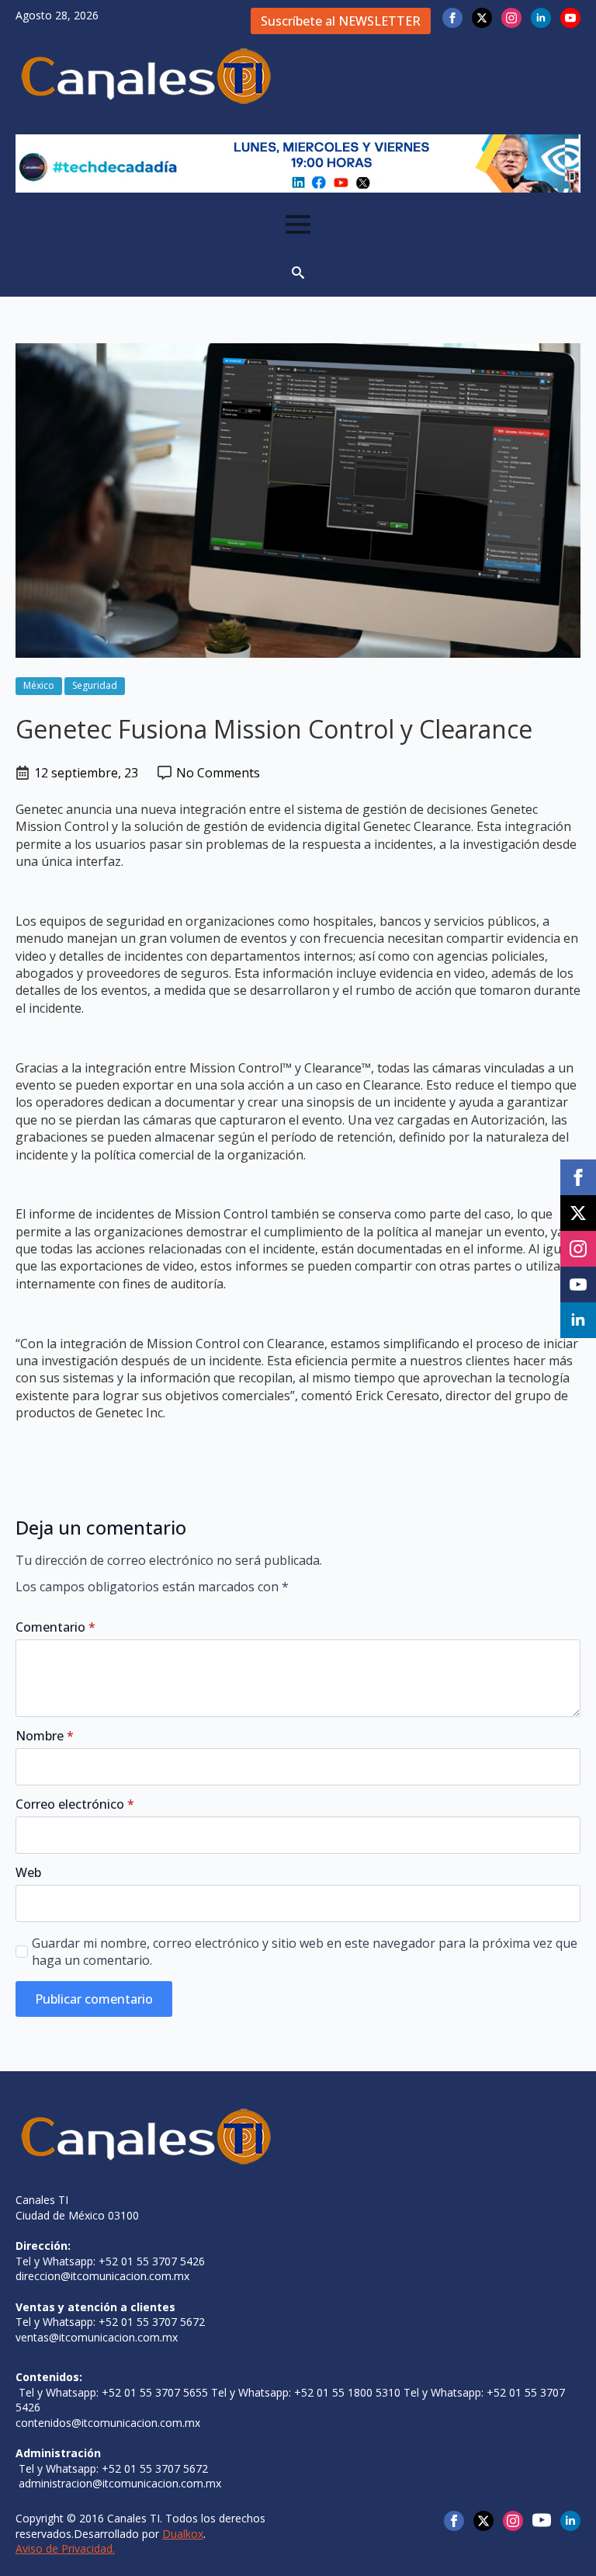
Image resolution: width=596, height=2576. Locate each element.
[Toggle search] (298, 273)
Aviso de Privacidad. (65, 2548)
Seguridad (95, 685)
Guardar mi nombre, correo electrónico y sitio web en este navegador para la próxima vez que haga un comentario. (305, 1952)
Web (28, 1872)
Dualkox (183, 2534)
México (39, 685)
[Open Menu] (298, 224)
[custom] (542, 2520)
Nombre (45, 1736)
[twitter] (482, 18)
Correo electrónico (75, 1804)
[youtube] (570, 18)
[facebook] (452, 18)
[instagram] (511, 18)
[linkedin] (541, 18)
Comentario (55, 1627)
